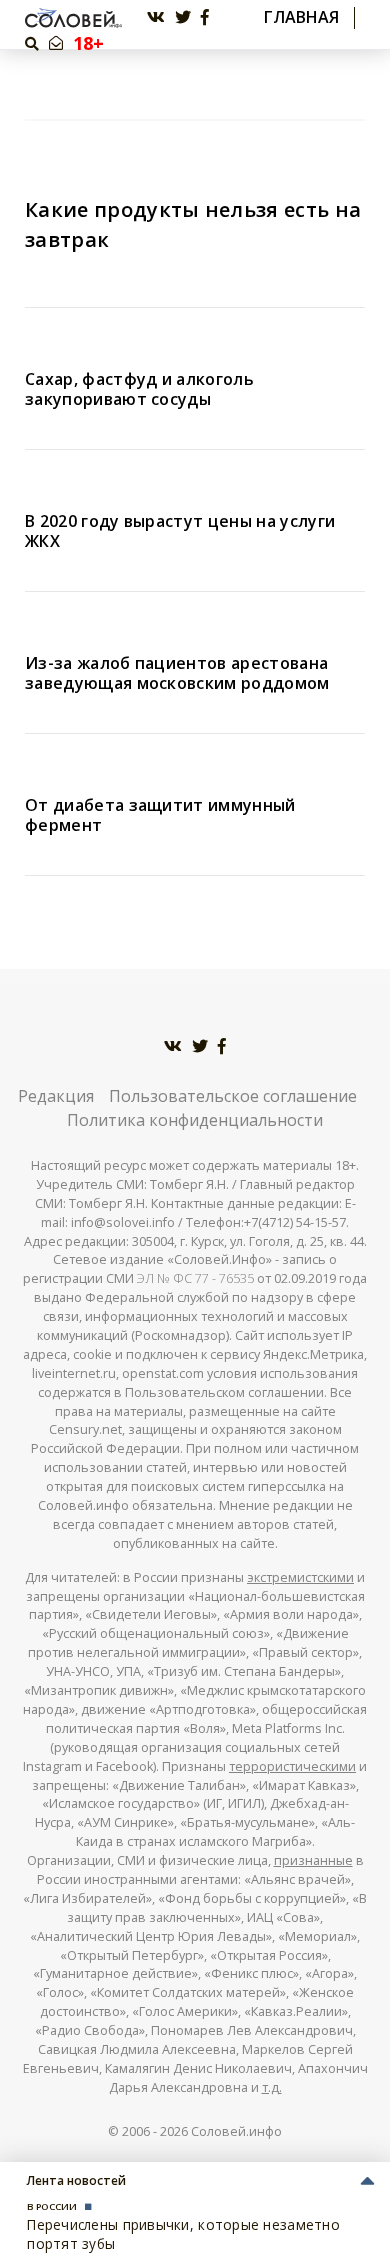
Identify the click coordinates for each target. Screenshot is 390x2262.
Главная (301, 17)
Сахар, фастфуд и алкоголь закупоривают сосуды (139, 389)
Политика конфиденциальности (195, 1120)
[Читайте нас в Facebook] (205, 17)
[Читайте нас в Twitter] (183, 17)
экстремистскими (300, 1577)
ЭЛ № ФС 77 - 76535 (195, 1278)
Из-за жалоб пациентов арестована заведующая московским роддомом (177, 673)
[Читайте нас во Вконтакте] (156, 17)
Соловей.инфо (236, 2131)
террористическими (292, 1766)
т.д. (272, 2087)
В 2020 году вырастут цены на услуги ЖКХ (180, 531)
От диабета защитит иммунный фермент (160, 815)
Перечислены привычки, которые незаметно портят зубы (183, 2233)
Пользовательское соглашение (233, 1096)
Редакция (56, 1096)
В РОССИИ (52, 2206)
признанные (313, 1860)
